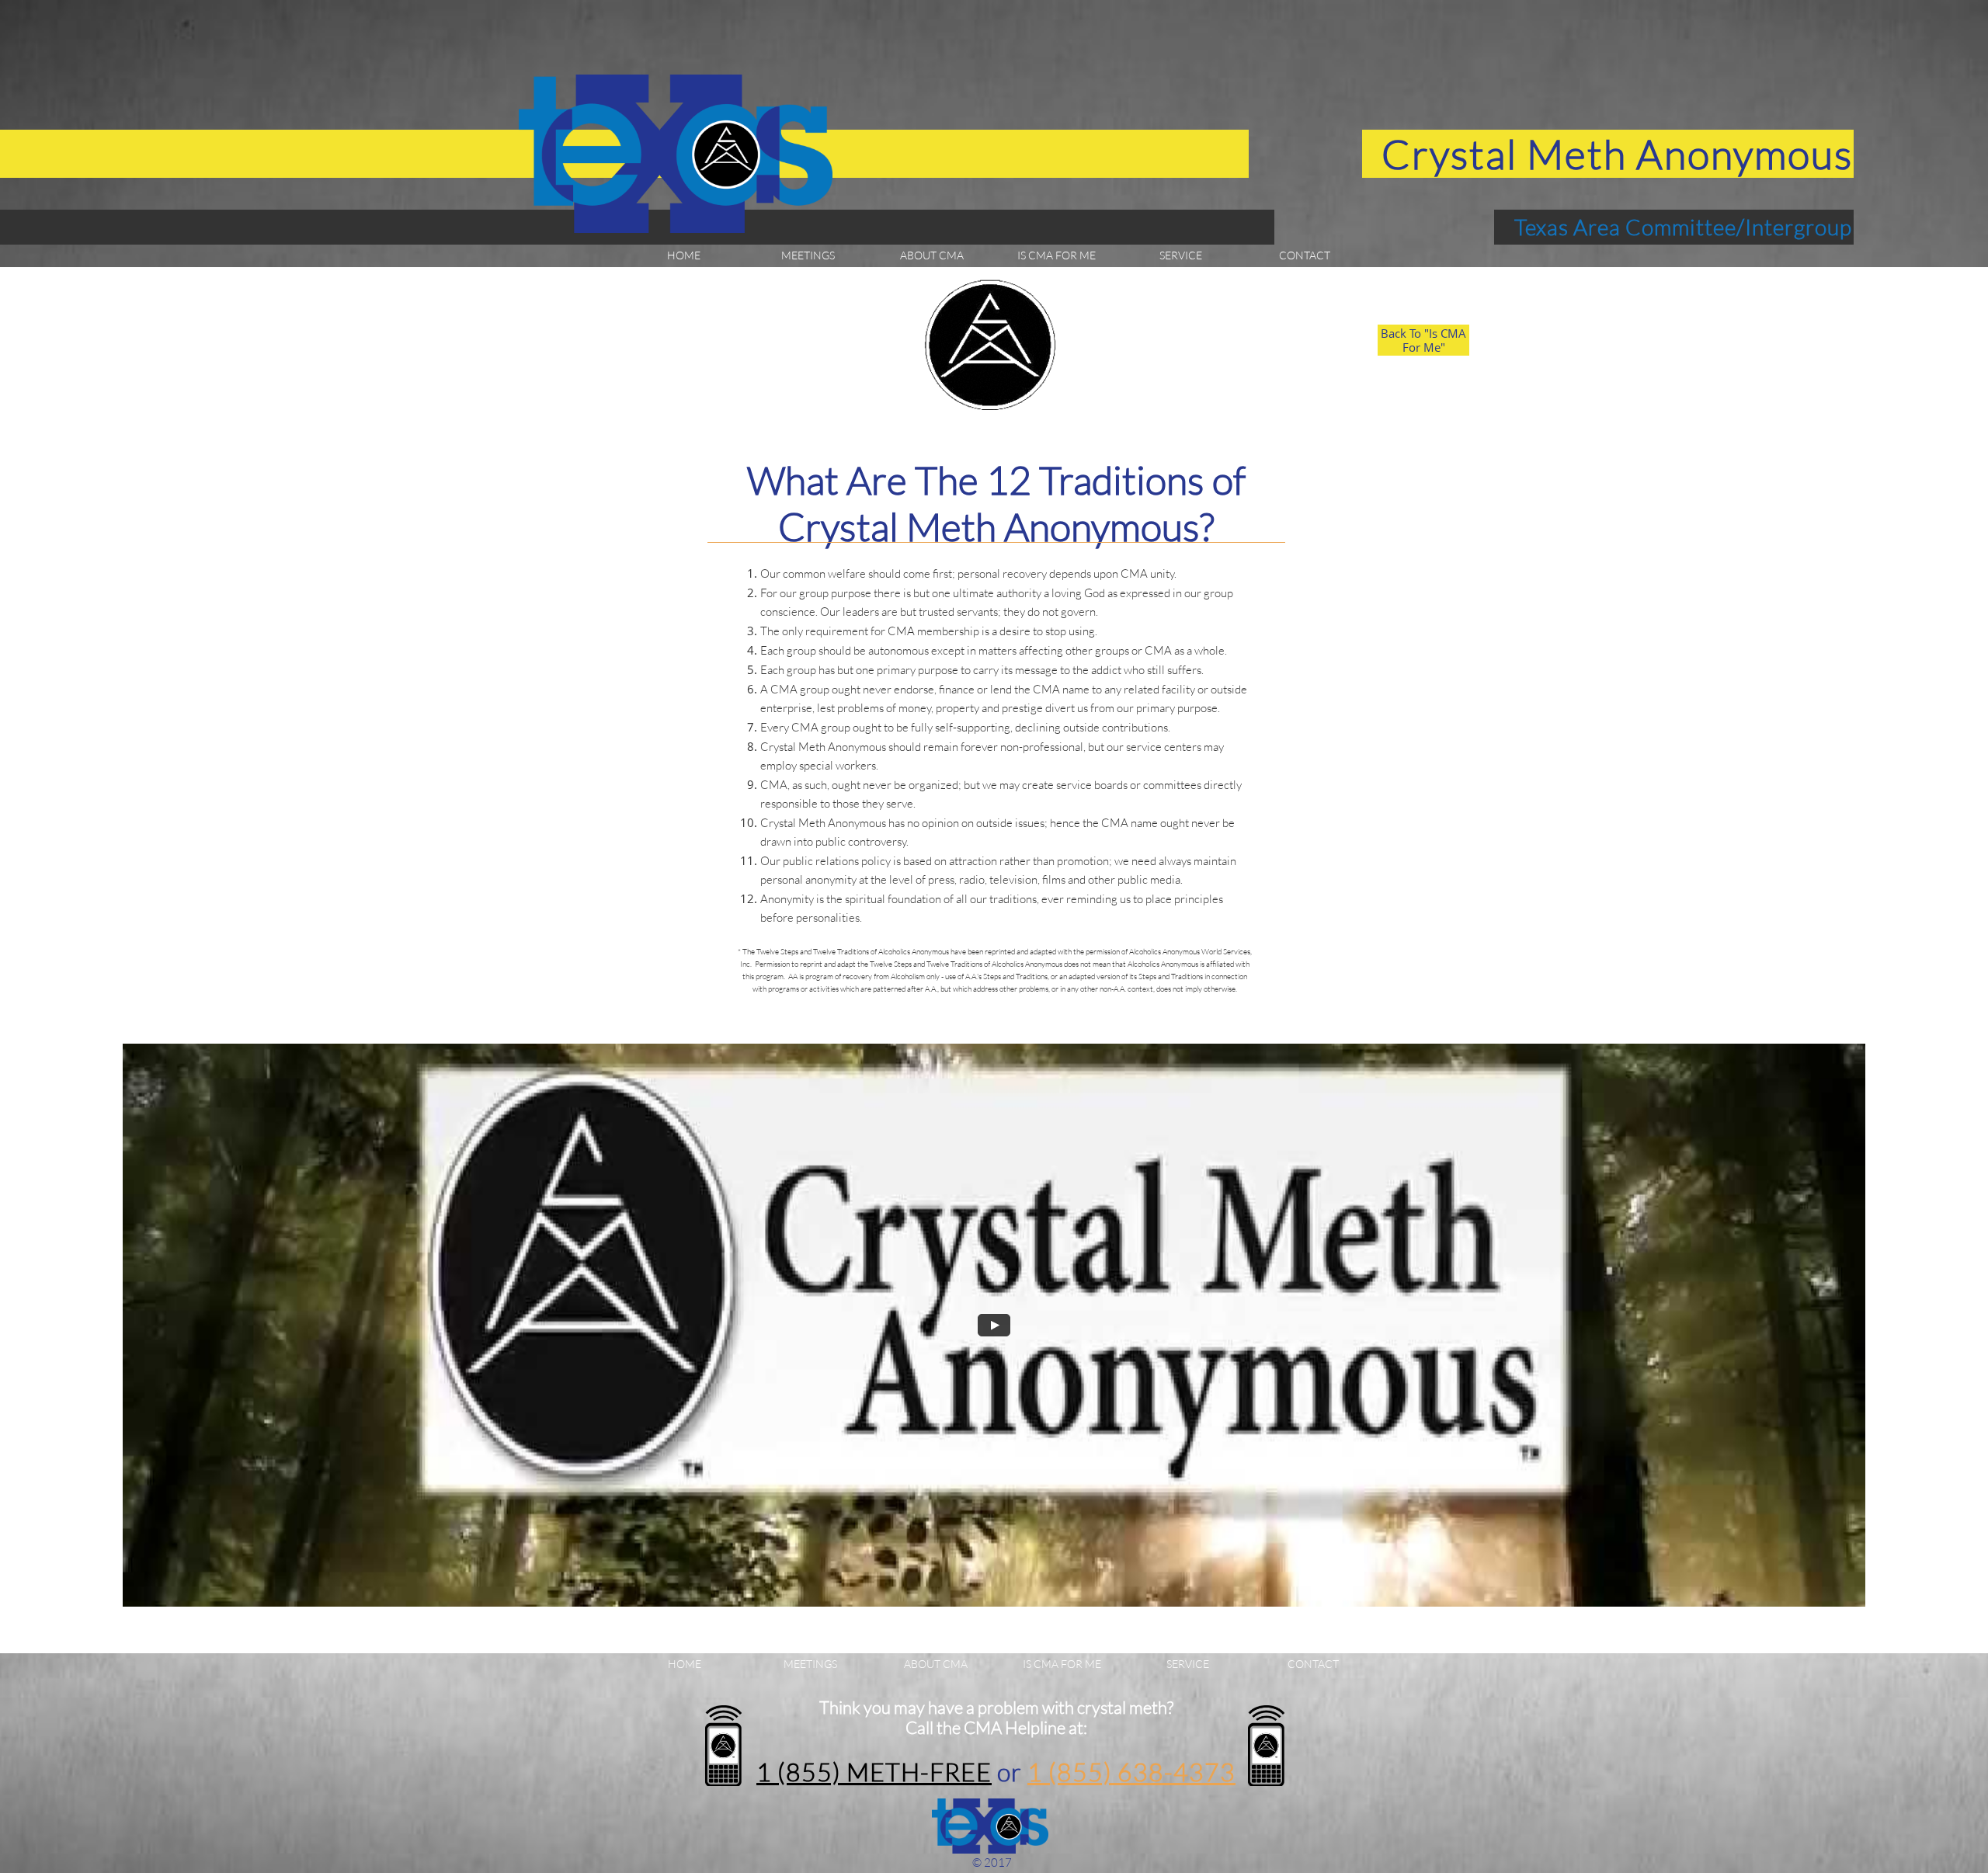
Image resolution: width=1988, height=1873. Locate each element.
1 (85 (1058, 1772)
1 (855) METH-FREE (874, 1772)
